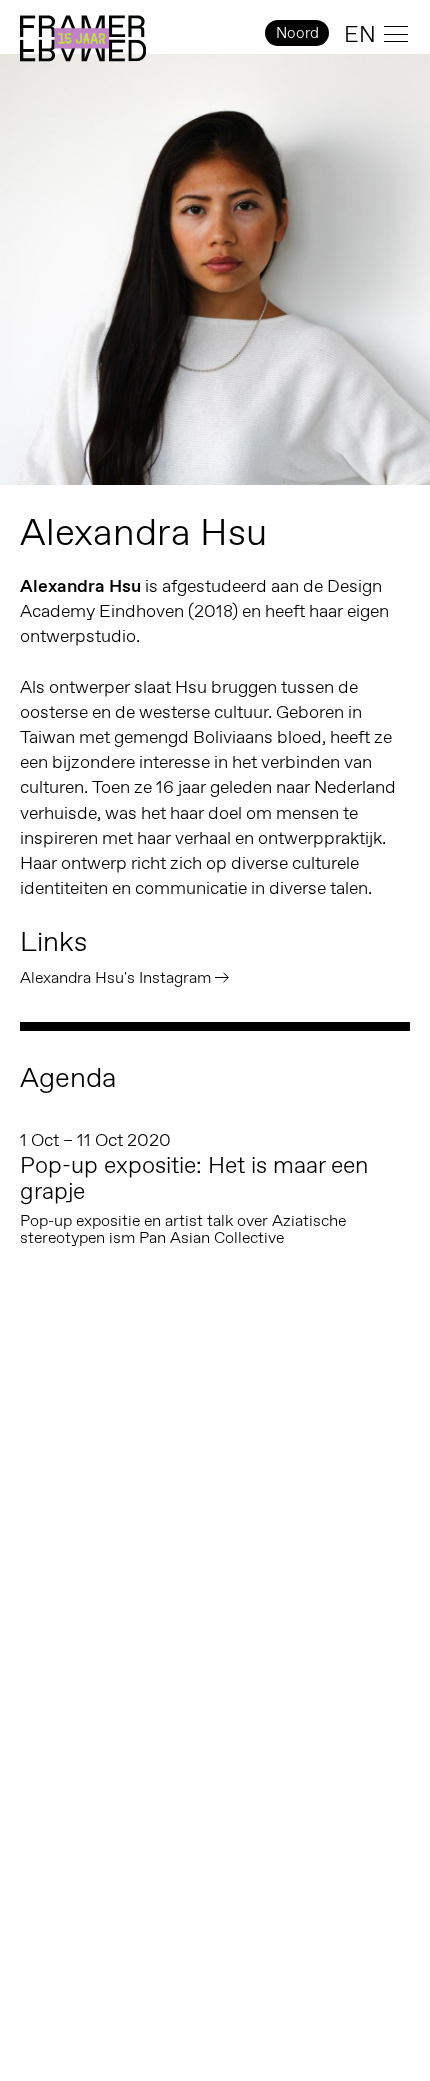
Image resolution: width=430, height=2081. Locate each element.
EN (360, 34)
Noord (297, 32)
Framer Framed (83, 39)
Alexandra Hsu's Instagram (115, 977)
